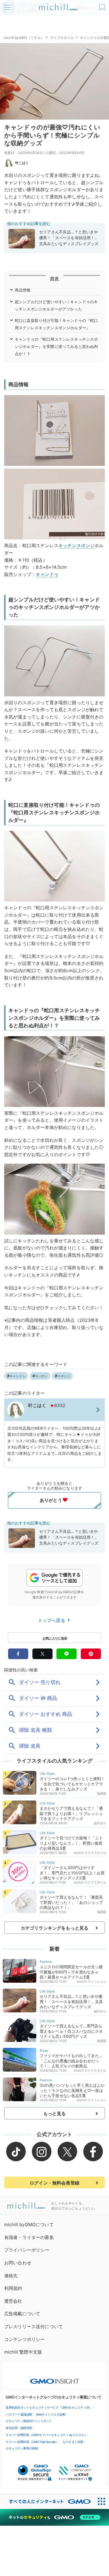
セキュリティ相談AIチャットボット (29, 2421)
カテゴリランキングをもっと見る (54, 1928)
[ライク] (103, 5)
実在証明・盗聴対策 (19, 2428)
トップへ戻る (52, 1620)
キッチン (67, 545)
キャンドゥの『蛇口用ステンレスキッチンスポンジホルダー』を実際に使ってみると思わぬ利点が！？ (56, 346)
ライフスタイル (62, 38)
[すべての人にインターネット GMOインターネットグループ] (47, 2502)
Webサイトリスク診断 (51, 2414)
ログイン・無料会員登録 (54, 2183)
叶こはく (22, 163)
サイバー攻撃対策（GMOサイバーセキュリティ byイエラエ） (46, 2435)
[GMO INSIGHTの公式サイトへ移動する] (55, 2378)
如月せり (100, 1823)
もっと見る (55, 2114)
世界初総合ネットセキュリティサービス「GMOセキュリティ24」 (49, 2407)
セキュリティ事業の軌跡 (22, 2448)
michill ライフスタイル (90, 1853)
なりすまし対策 (73, 2442)
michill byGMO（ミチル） (24, 38)
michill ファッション (91, 1982)
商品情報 (23, 290)
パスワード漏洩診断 (19, 2414)
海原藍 (102, 1794)
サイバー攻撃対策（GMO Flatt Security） (32, 2442)
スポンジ (86, 545)
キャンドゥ (47, 574)
